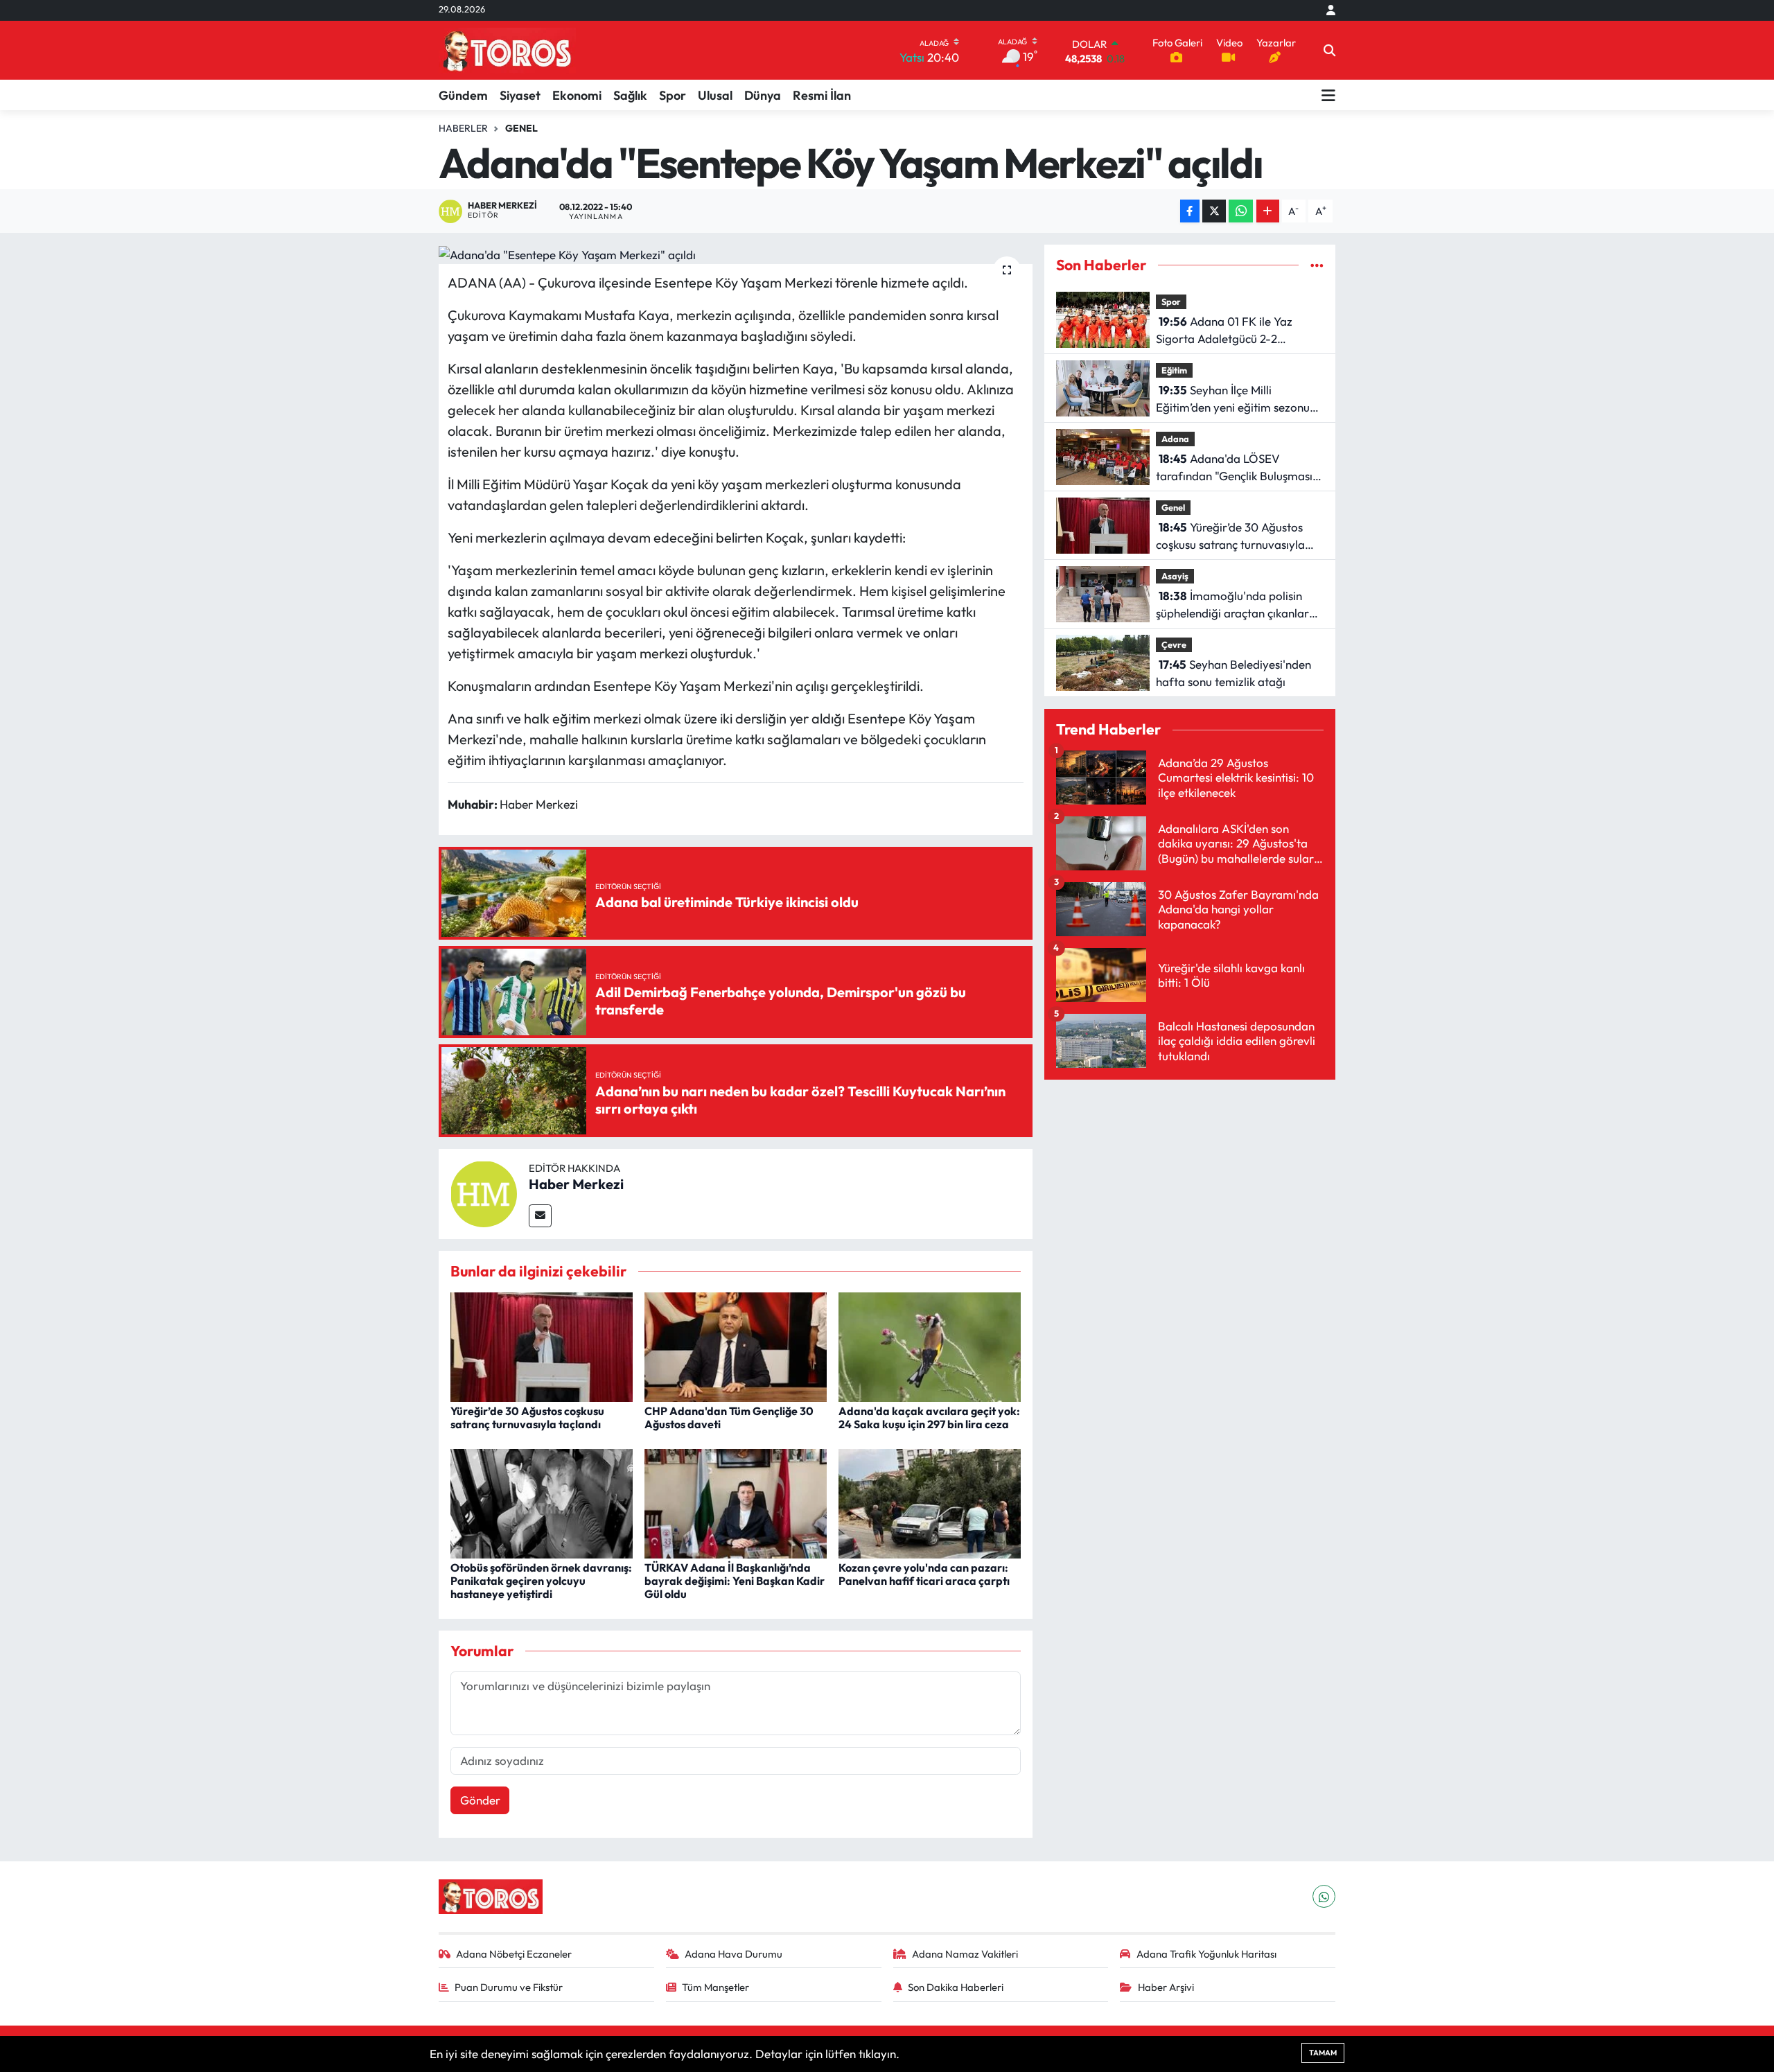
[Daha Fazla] (1268, 211)
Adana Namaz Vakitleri (965, 1954)
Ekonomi (577, 95)
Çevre (1174, 644)
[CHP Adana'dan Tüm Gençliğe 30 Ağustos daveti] (736, 1345)
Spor (673, 95)
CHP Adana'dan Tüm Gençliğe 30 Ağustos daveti (729, 1417)
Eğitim (1174, 370)
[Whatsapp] (1324, 1896)
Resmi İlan (822, 95)
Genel (521, 128)
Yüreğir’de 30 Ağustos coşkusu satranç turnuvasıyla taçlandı (527, 1417)
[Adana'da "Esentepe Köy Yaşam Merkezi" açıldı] (736, 254)
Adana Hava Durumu (734, 1954)
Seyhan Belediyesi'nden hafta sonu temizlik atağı (1233, 673)
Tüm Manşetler (715, 1987)
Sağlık (630, 95)
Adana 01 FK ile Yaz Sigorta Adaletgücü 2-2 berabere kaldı (1224, 331)
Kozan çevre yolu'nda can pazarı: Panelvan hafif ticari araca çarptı (924, 1574)
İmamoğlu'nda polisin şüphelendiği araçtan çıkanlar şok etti (1232, 605)
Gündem (463, 95)
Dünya (763, 95)
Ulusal (715, 95)
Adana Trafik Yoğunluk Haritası (1206, 1954)
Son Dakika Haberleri (956, 1987)
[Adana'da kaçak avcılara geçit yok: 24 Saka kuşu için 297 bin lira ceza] (930, 1345)
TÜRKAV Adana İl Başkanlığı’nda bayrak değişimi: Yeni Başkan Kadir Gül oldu (735, 1581)
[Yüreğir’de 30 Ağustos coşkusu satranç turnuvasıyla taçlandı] (542, 1345)
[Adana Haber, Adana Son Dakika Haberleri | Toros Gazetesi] (507, 50)
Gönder (480, 1800)
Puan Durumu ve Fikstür (509, 1987)
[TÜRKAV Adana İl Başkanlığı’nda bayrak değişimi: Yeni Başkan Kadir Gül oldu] (736, 1502)
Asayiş (1175, 576)
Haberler (463, 128)
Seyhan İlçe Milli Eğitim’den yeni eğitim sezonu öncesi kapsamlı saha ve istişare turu (1238, 400)
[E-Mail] (540, 1216)
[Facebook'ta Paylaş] (1190, 211)
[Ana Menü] (1328, 95)
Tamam (1323, 2053)
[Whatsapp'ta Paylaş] (1241, 211)
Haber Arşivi (1166, 1987)
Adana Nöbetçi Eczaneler (514, 1954)
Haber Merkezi (576, 1184)
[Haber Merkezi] (484, 1192)
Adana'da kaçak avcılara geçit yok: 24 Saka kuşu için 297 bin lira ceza (929, 1417)
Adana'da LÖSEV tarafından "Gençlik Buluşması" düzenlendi (1237, 468)
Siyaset (520, 95)
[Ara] (1329, 51)
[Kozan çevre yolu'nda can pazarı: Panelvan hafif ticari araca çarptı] (930, 1502)
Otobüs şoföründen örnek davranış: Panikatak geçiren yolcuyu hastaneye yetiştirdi (541, 1581)
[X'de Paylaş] (1214, 211)
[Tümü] (1317, 265)
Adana (1175, 439)
